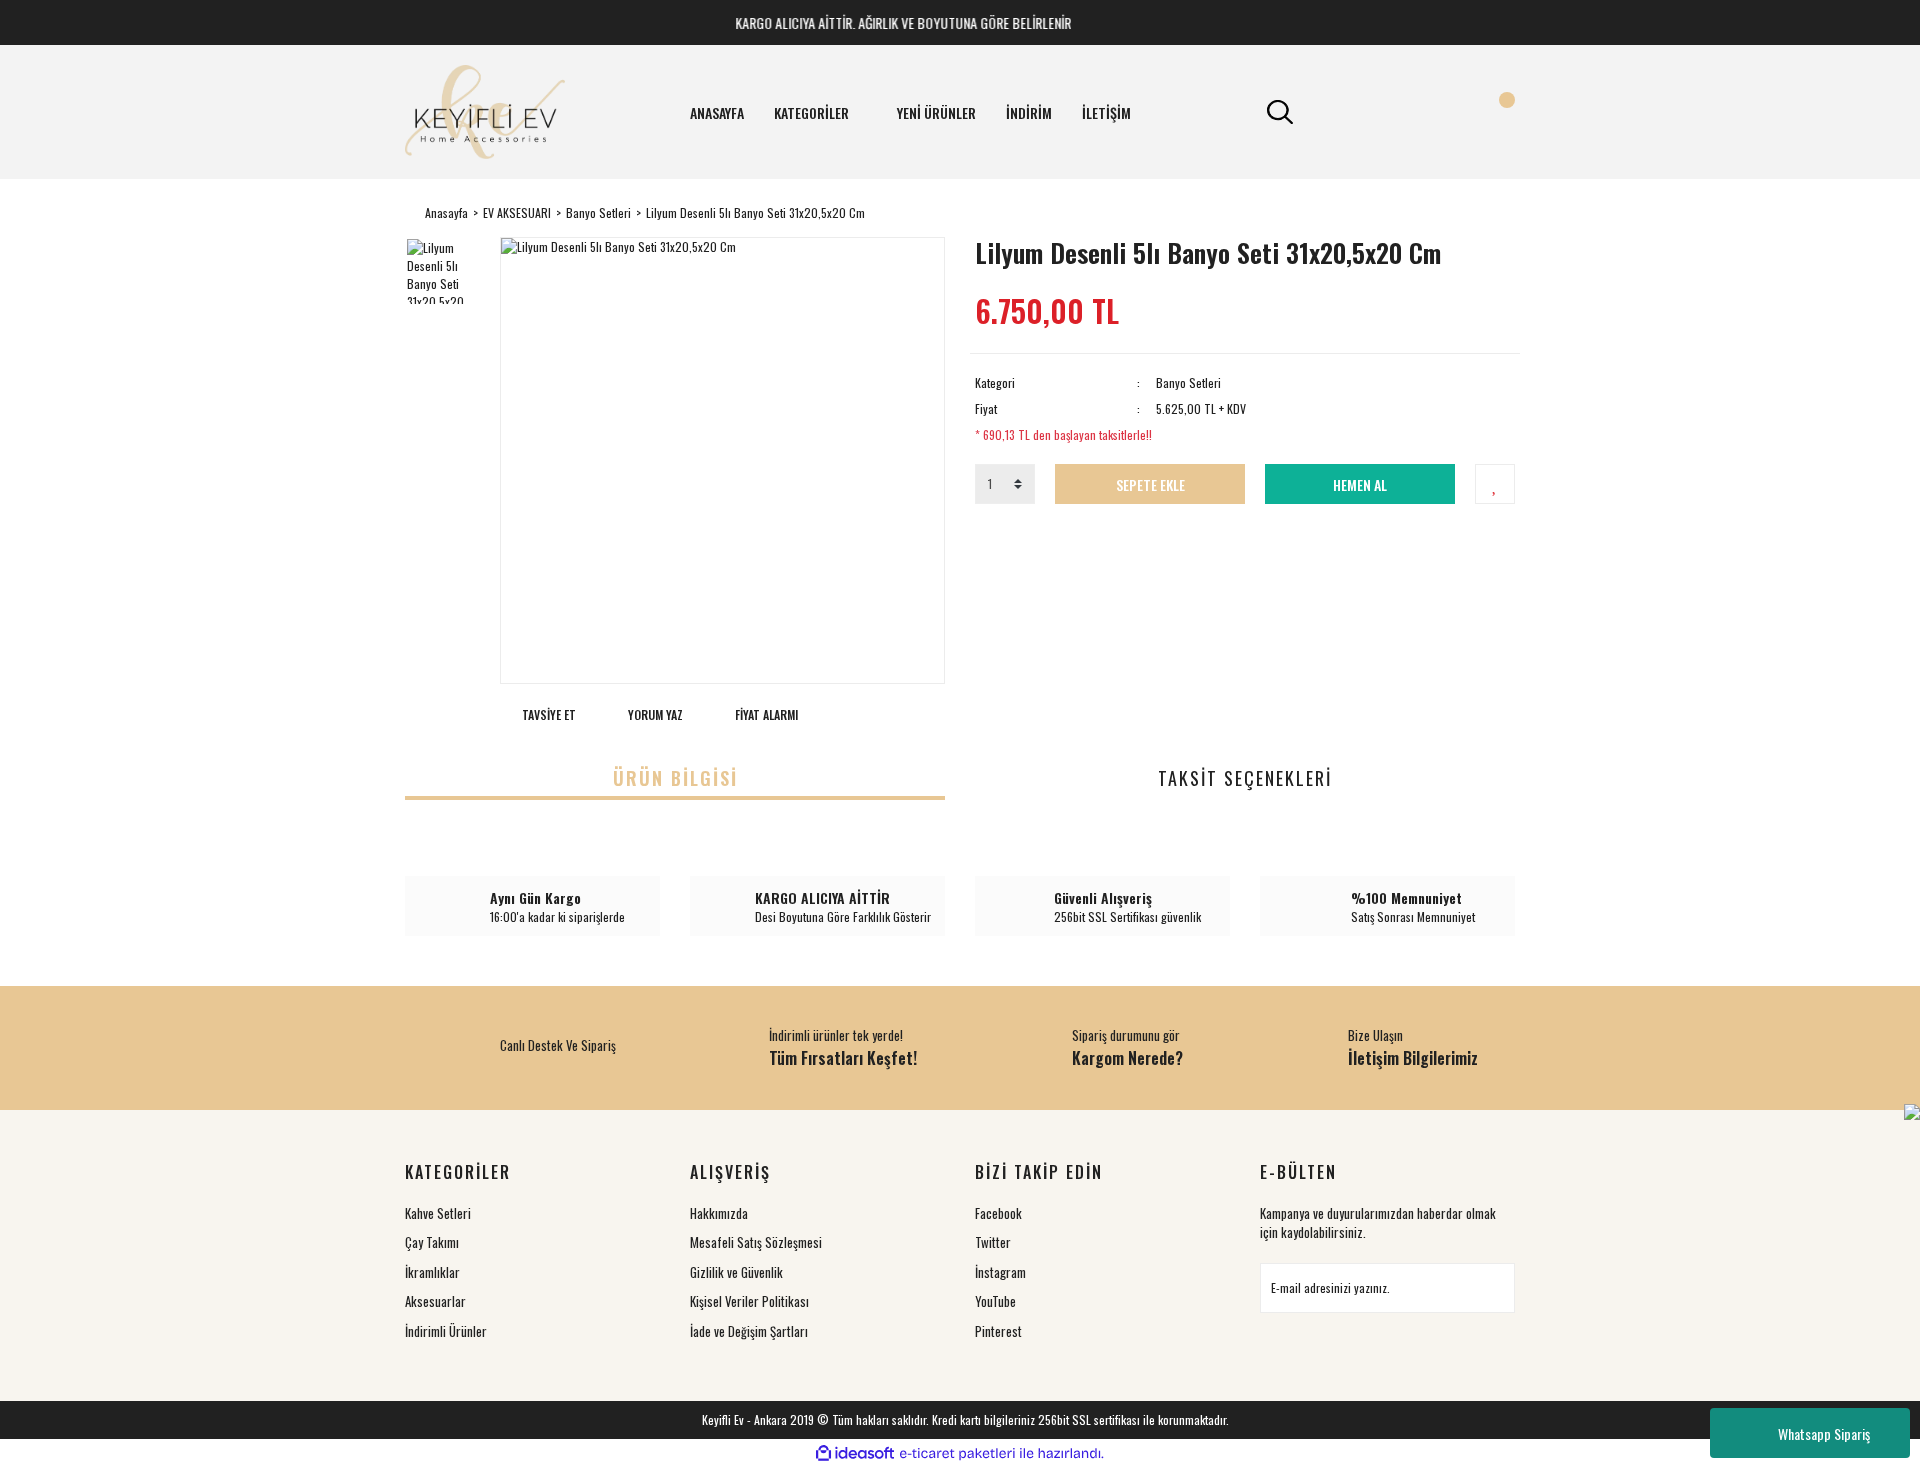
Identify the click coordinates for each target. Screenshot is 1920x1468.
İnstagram (1000, 1272)
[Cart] (1495, 112)
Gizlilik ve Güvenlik (736, 1272)
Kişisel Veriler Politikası (749, 1301)
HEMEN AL (1360, 484)
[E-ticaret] (957, 1454)
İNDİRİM (1029, 112)
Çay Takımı (432, 1242)
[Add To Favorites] (1495, 484)
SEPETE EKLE (1150, 484)
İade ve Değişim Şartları (749, 1331)
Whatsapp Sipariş (1824, 1433)
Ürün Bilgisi (675, 778)
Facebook (998, 1213)
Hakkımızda (719, 1213)
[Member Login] (1388, 112)
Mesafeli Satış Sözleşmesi (756, 1242)
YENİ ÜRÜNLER (936, 112)
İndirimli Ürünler (446, 1331)
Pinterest (998, 1331)
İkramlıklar (432, 1272)
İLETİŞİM (1106, 112)
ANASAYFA (717, 112)
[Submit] (1490, 1288)
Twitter (993, 1242)
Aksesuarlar (435, 1301)
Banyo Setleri (1188, 382)
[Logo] (485, 112)
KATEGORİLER (811, 112)
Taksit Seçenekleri (1245, 778)
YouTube (995, 1301)
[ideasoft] (855, 1453)
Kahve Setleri (438, 1213)
